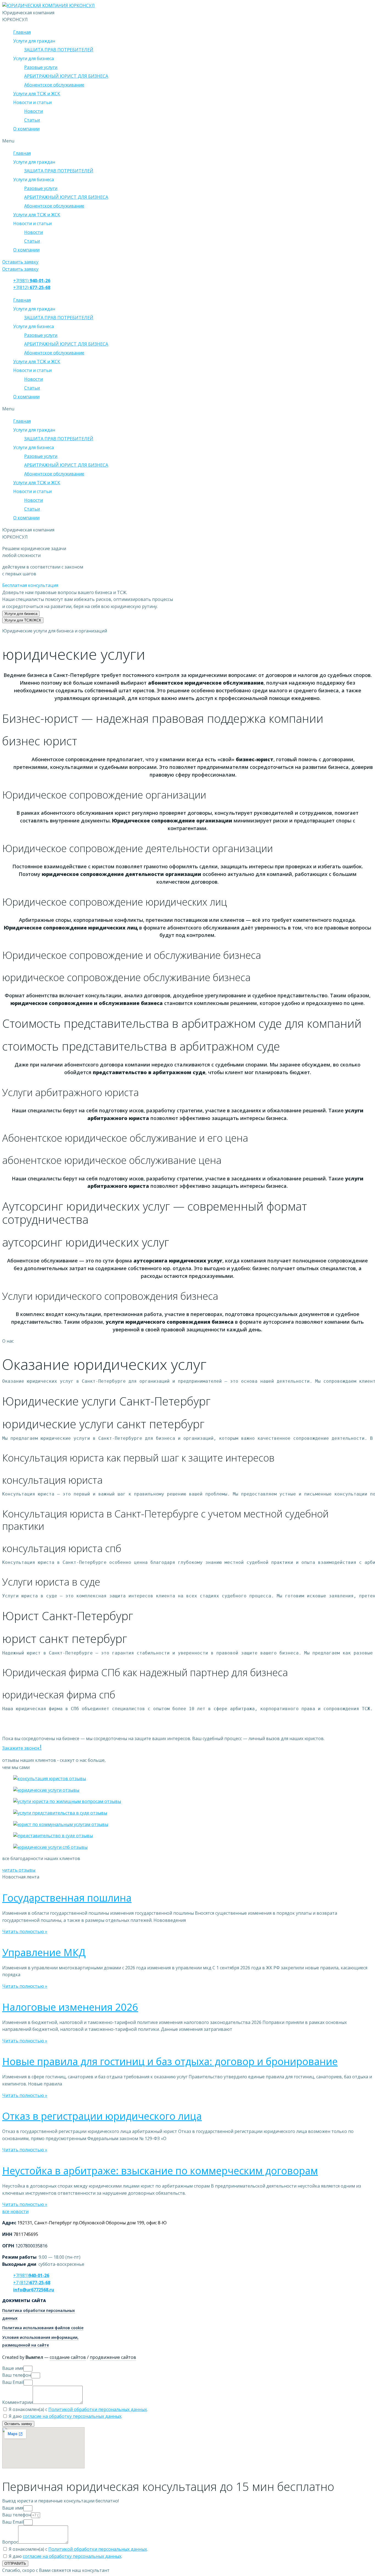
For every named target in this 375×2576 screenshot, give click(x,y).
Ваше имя (13, 2368)
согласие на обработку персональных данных (72, 2416)
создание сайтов (68, 2357)
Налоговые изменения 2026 (70, 2007)
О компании (26, 129)
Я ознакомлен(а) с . (78, 2409)
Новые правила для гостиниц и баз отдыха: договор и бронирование (170, 2061)
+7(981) (32, 281)
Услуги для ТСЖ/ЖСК (23, 620)
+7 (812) (32, 2283)
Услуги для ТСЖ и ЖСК (37, 94)
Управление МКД (44, 1952)
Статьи (32, 120)
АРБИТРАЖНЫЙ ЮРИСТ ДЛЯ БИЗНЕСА (66, 76)
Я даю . (65, 2416)
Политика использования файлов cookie (43, 2328)
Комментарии (17, 2402)
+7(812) (32, 287)
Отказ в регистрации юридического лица (102, 2116)
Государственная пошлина (67, 1898)
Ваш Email (13, 2382)
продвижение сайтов (113, 2357)
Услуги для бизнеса (21, 614)
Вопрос (10, 2542)
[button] (20, 262)
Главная (22, 32)
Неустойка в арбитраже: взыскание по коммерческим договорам (160, 2171)
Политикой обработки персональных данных (98, 2409)
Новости (33, 111)
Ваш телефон (17, 2375)
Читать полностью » (25, 1931)
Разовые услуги (41, 67)
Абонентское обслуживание (54, 85)
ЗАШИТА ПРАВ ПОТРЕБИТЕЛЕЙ (59, 50)
